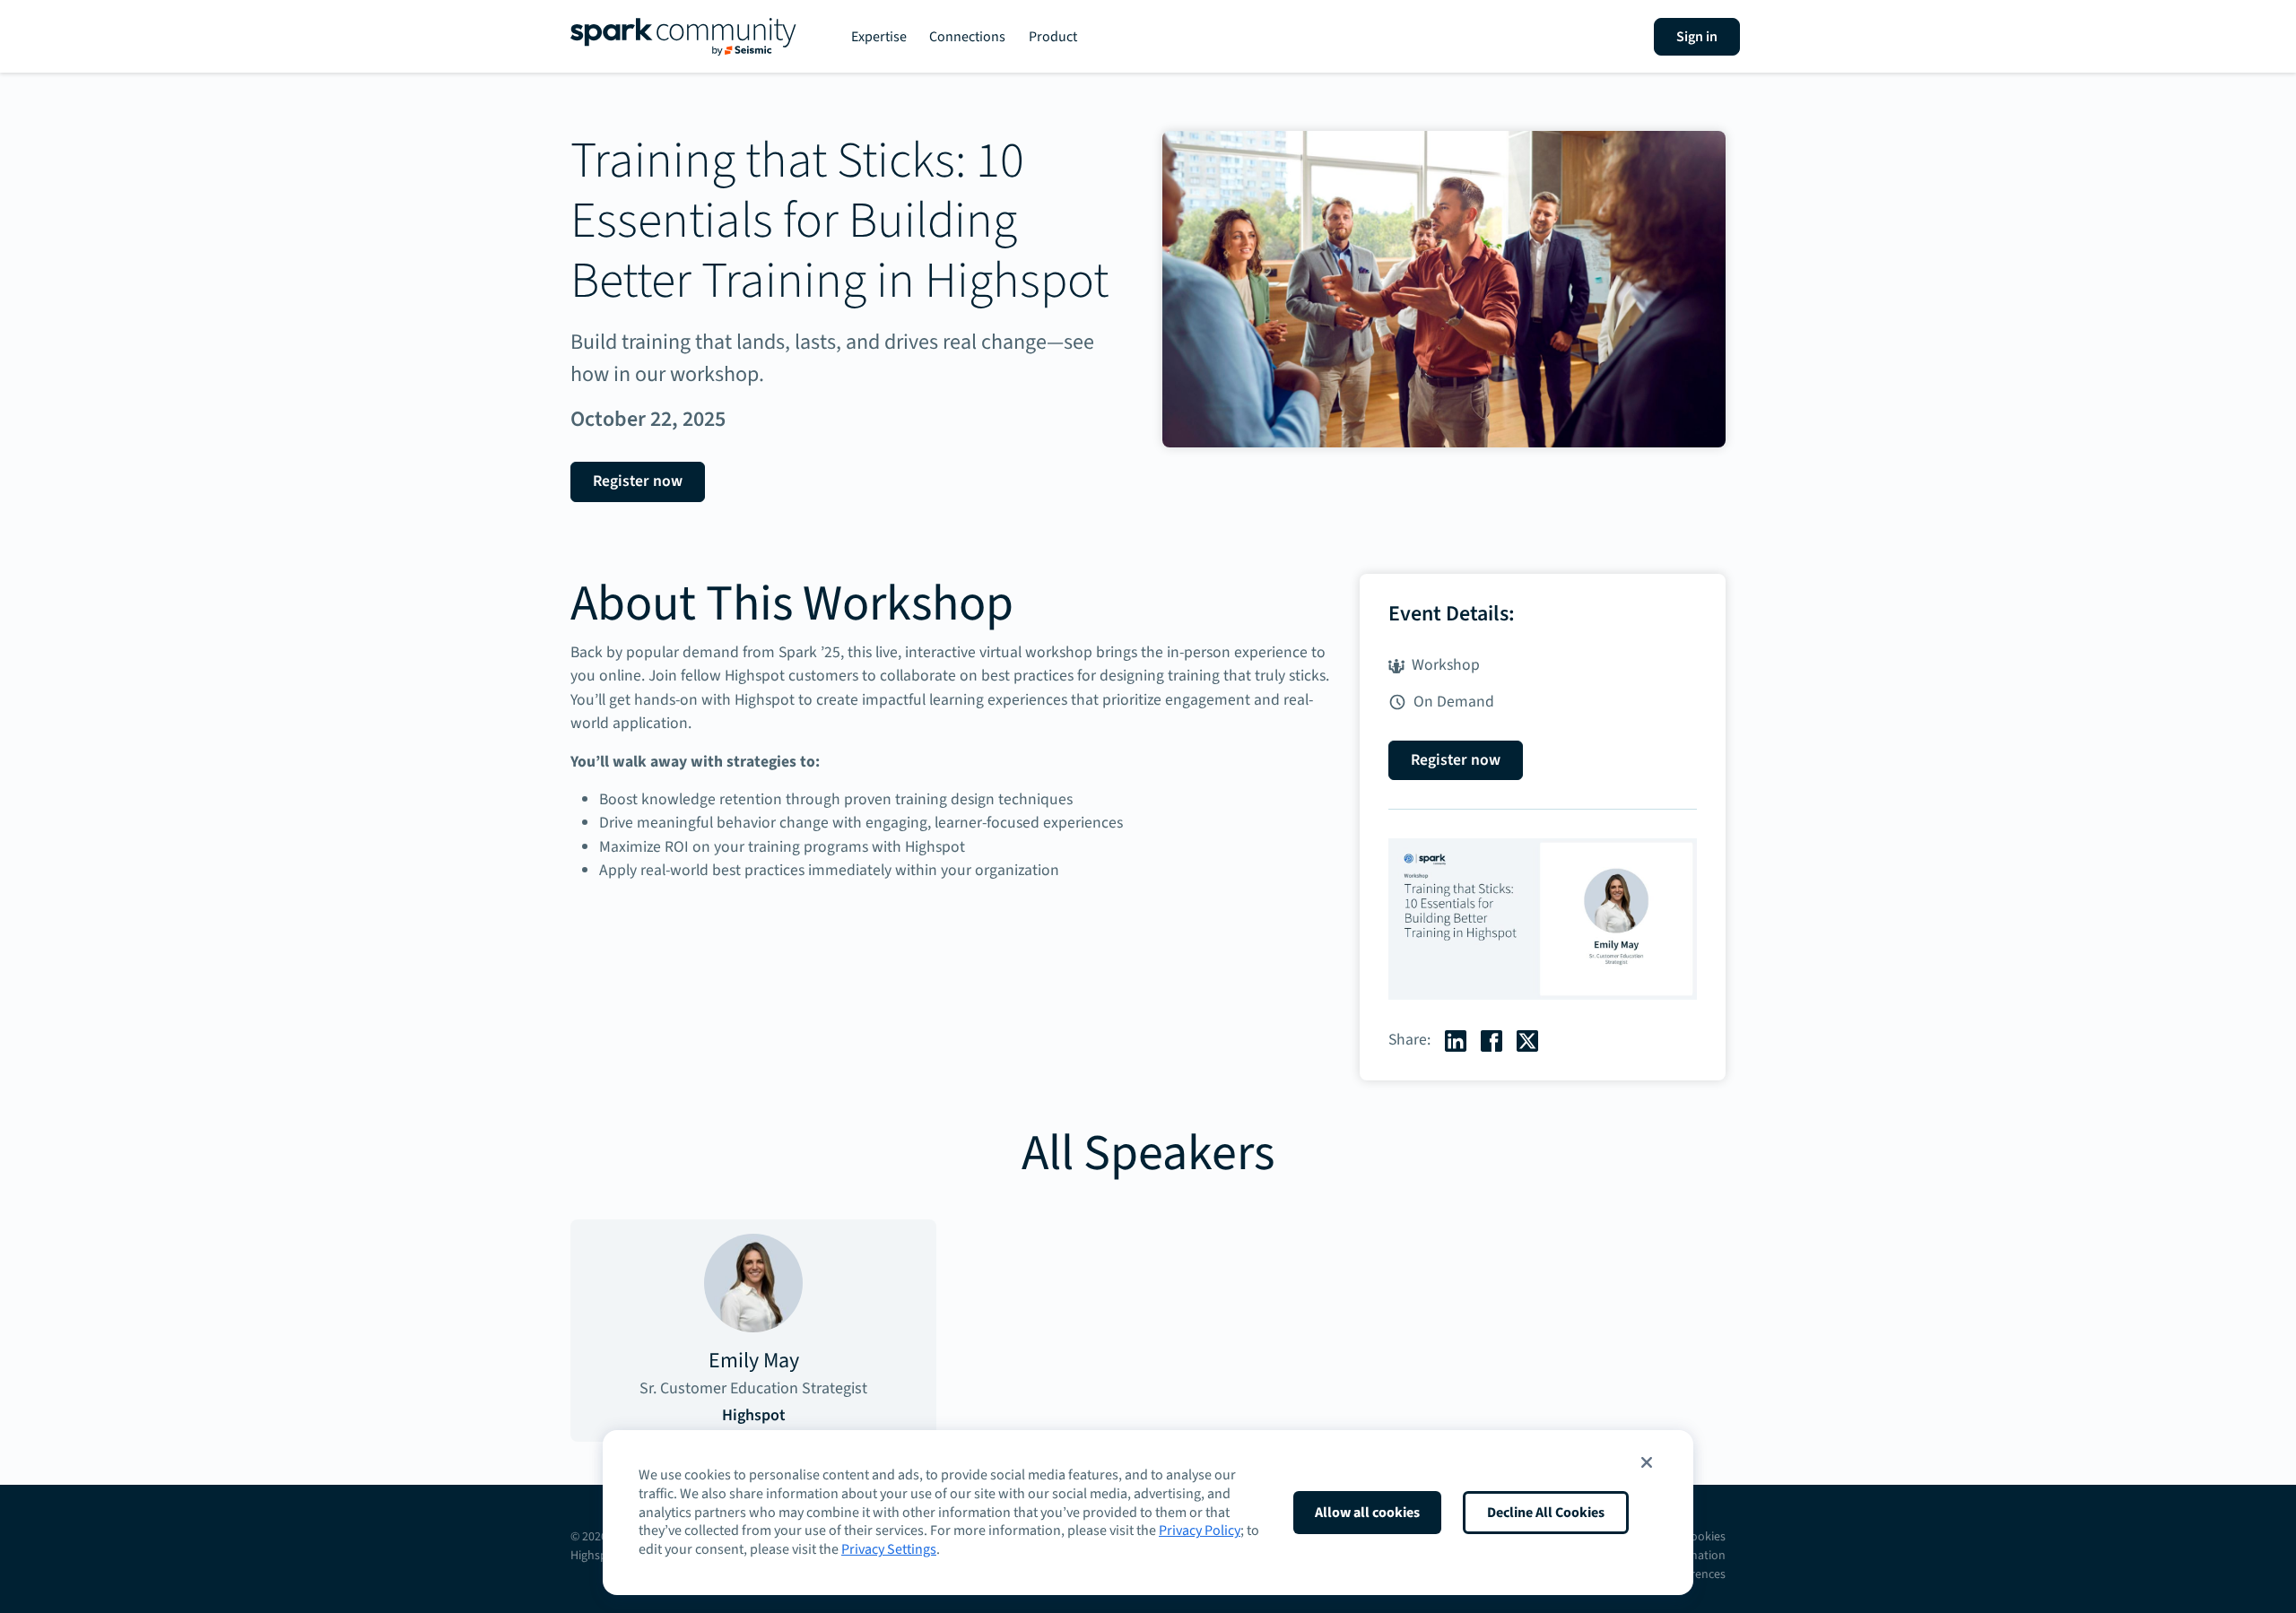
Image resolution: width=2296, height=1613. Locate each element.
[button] (1647, 1462)
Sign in (1697, 37)
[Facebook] (1492, 1040)
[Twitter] (1527, 1040)
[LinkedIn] (1456, 1040)
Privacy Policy (1200, 1531)
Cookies (1705, 1537)
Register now (638, 481)
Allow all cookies (1367, 1513)
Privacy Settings (889, 1549)
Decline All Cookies (1546, 1513)
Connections (967, 37)
